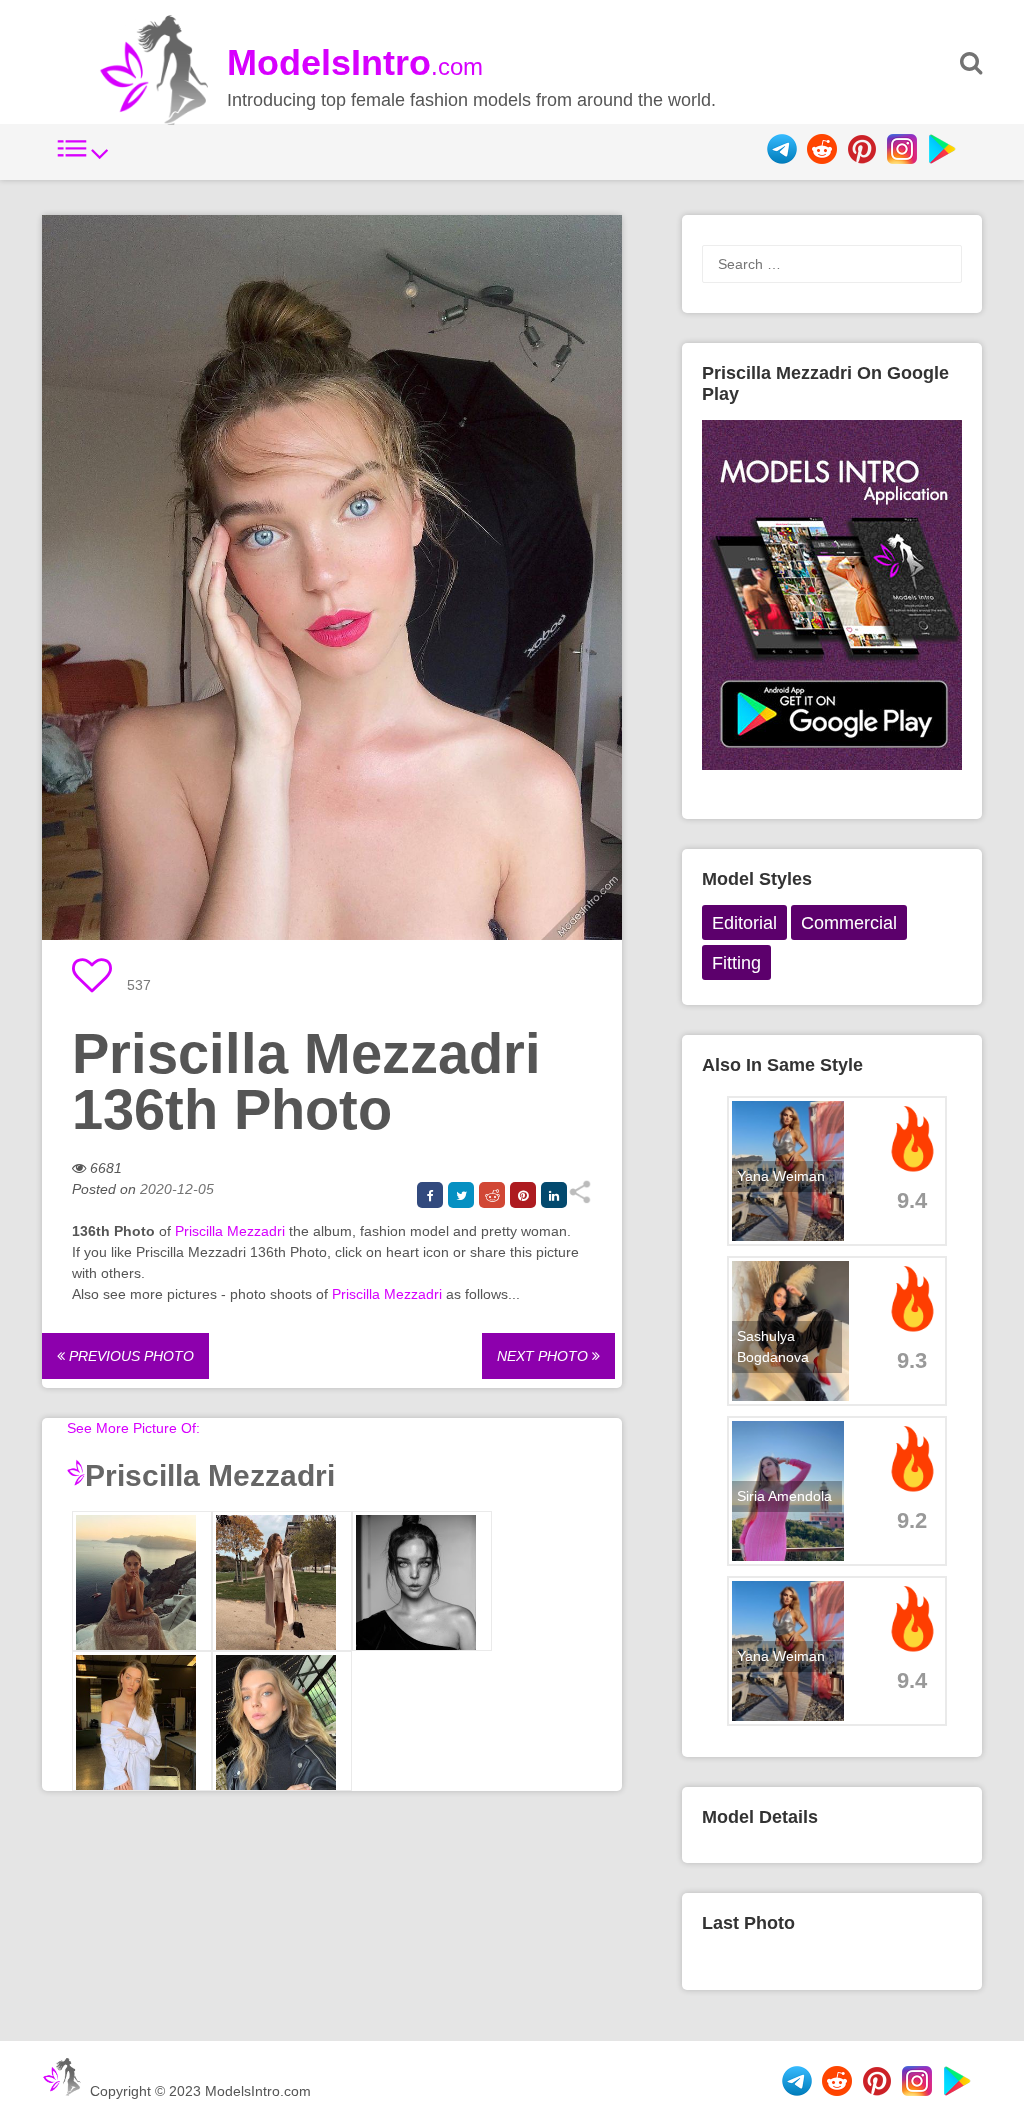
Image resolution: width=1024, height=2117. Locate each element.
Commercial (849, 923)
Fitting (736, 963)
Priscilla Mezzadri (230, 1231)
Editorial (744, 923)
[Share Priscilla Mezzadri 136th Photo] (579, 1199)
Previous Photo (129, 1356)
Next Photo (544, 1356)
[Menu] (83, 159)
